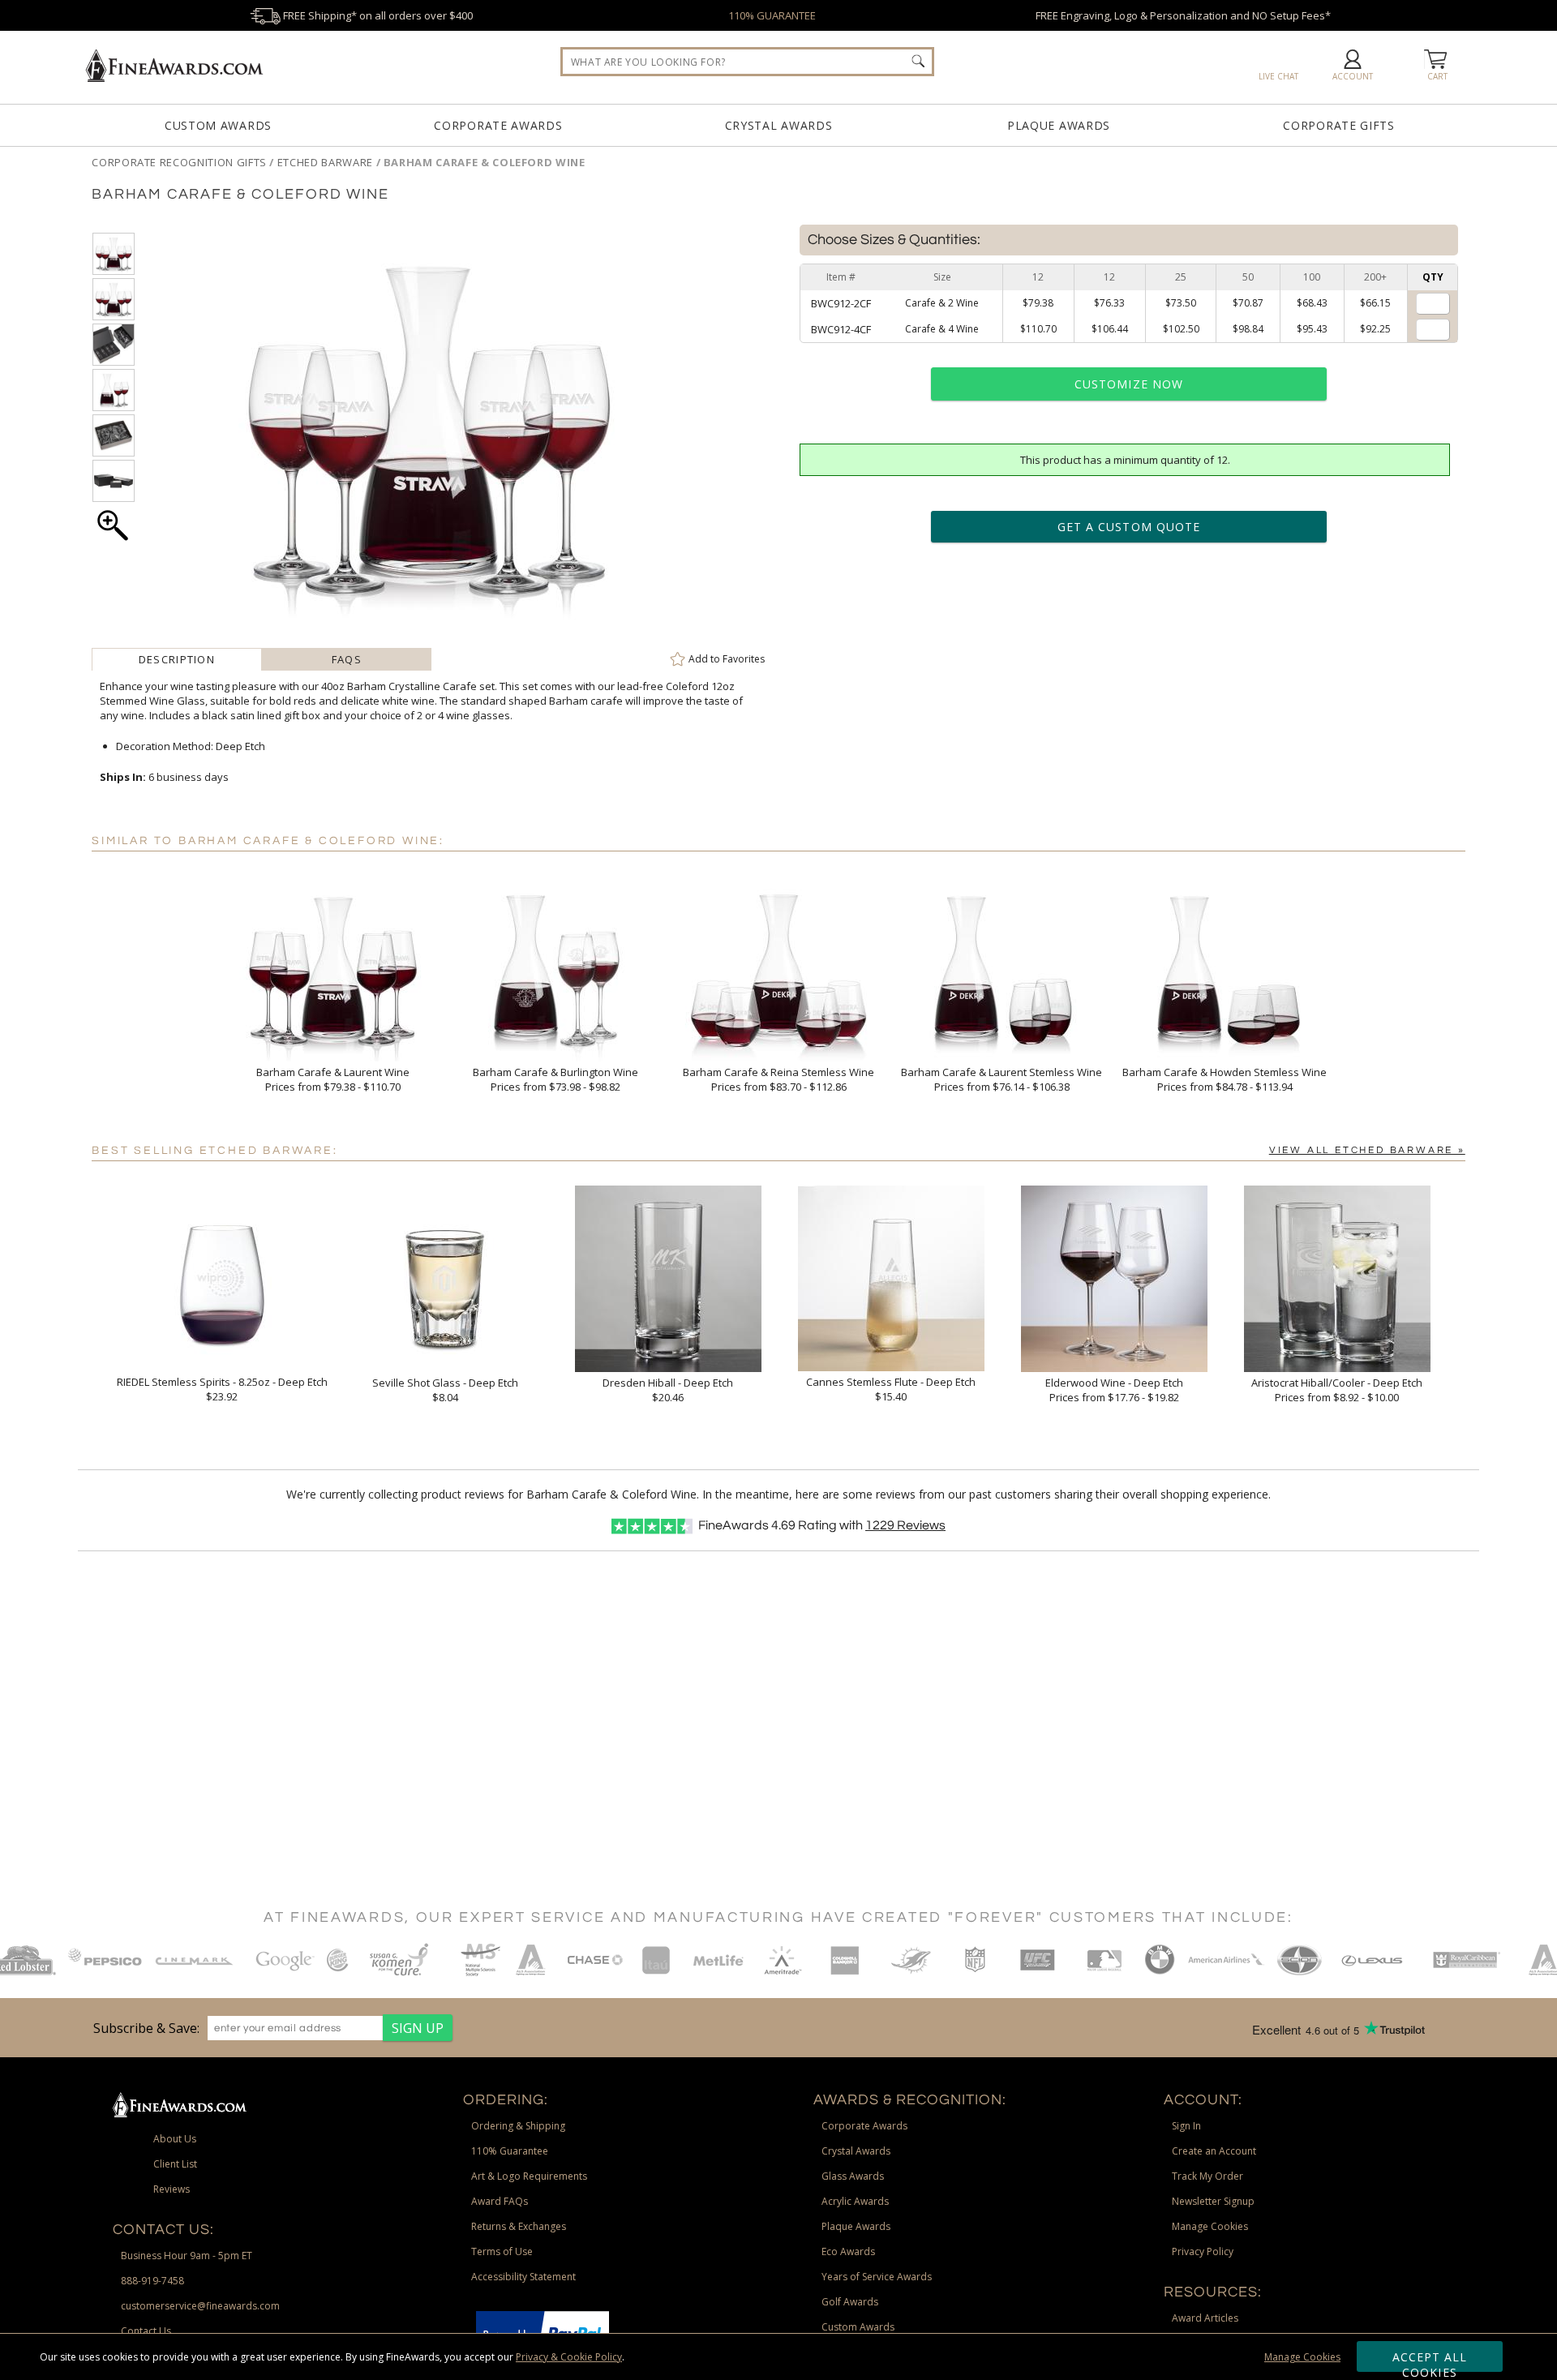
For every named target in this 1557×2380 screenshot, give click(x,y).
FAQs (347, 659)
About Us (175, 2139)
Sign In (1186, 2126)
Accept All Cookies (1430, 2361)
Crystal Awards (779, 125)
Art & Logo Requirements (529, 2176)
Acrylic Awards (855, 2201)
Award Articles (1205, 2318)
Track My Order (1207, 2176)
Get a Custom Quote (1129, 527)
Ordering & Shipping (518, 2126)
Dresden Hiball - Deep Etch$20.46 (668, 1390)
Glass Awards (853, 2176)
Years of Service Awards (877, 2277)
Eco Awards (848, 2251)
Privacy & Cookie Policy (569, 2357)
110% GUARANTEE (772, 15)
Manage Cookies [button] (1210, 2226)
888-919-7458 (152, 2281)
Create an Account (1214, 2151)
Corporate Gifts (1339, 125)
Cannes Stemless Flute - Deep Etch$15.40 (891, 1389)
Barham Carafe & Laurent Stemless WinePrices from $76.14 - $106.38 (1002, 1079)
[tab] (176, 659)
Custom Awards (218, 125)
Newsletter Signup (1213, 2201)
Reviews (905, 1525)
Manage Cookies (1302, 2357)
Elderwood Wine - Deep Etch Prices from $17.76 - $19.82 (1114, 1390)
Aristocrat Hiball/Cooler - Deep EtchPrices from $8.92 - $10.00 (1337, 1390)
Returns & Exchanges (519, 2226)
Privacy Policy (1203, 2251)
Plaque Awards (1059, 125)
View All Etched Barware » (1367, 1150)
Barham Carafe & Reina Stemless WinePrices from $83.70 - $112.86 (778, 1079)
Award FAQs (500, 2201)
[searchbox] (747, 62)
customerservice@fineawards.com (200, 2306)
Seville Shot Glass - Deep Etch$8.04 (445, 1390)
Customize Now (1129, 384)
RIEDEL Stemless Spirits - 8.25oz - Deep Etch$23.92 (222, 1389)
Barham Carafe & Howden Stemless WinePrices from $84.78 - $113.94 (1225, 1079)
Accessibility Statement (523, 2277)
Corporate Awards (498, 125)
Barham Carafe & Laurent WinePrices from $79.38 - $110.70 (333, 1079)
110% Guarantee (510, 2151)
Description (177, 659)
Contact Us (146, 2331)
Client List (175, 2164)
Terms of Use (502, 2251)
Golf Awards (850, 2302)
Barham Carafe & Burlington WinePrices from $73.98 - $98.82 (555, 1079)
